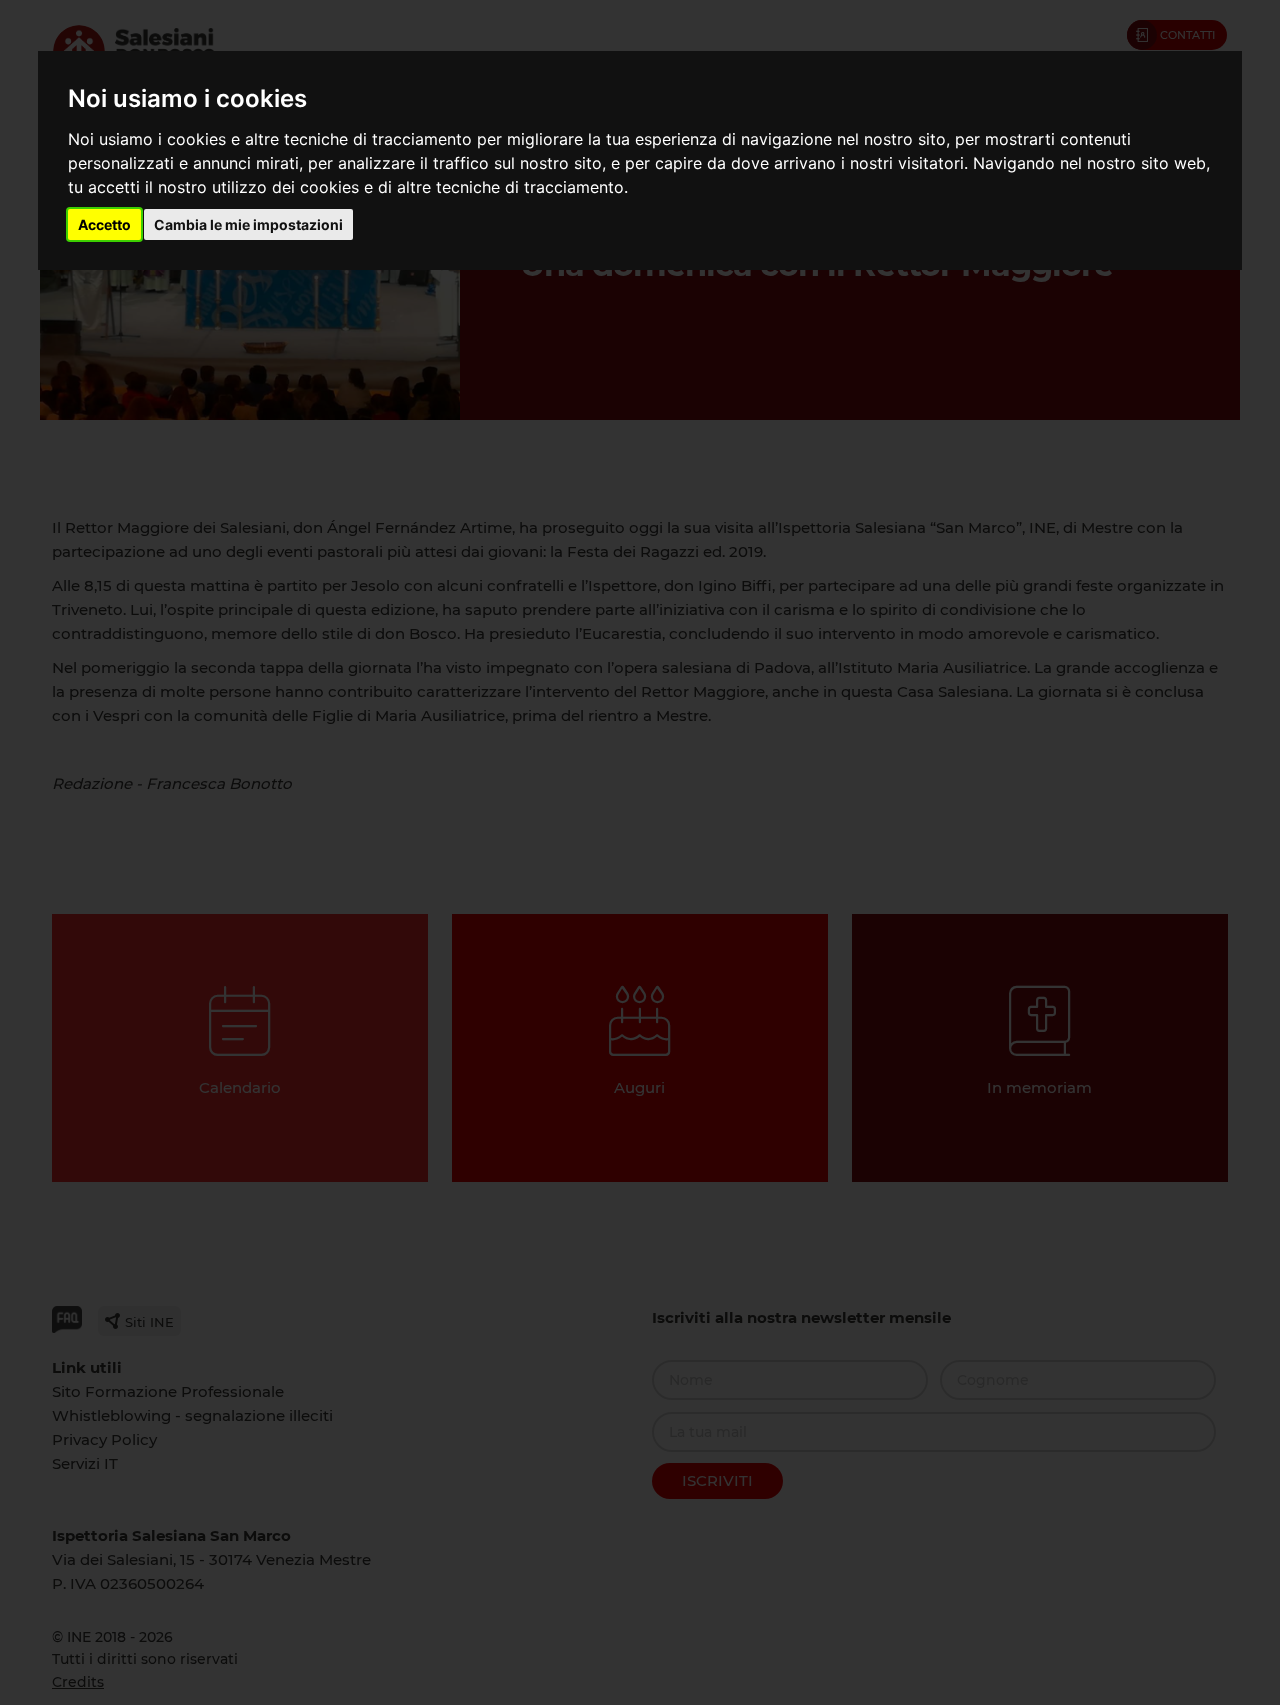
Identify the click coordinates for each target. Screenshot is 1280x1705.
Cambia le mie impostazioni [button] (248, 224)
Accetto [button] (104, 224)
